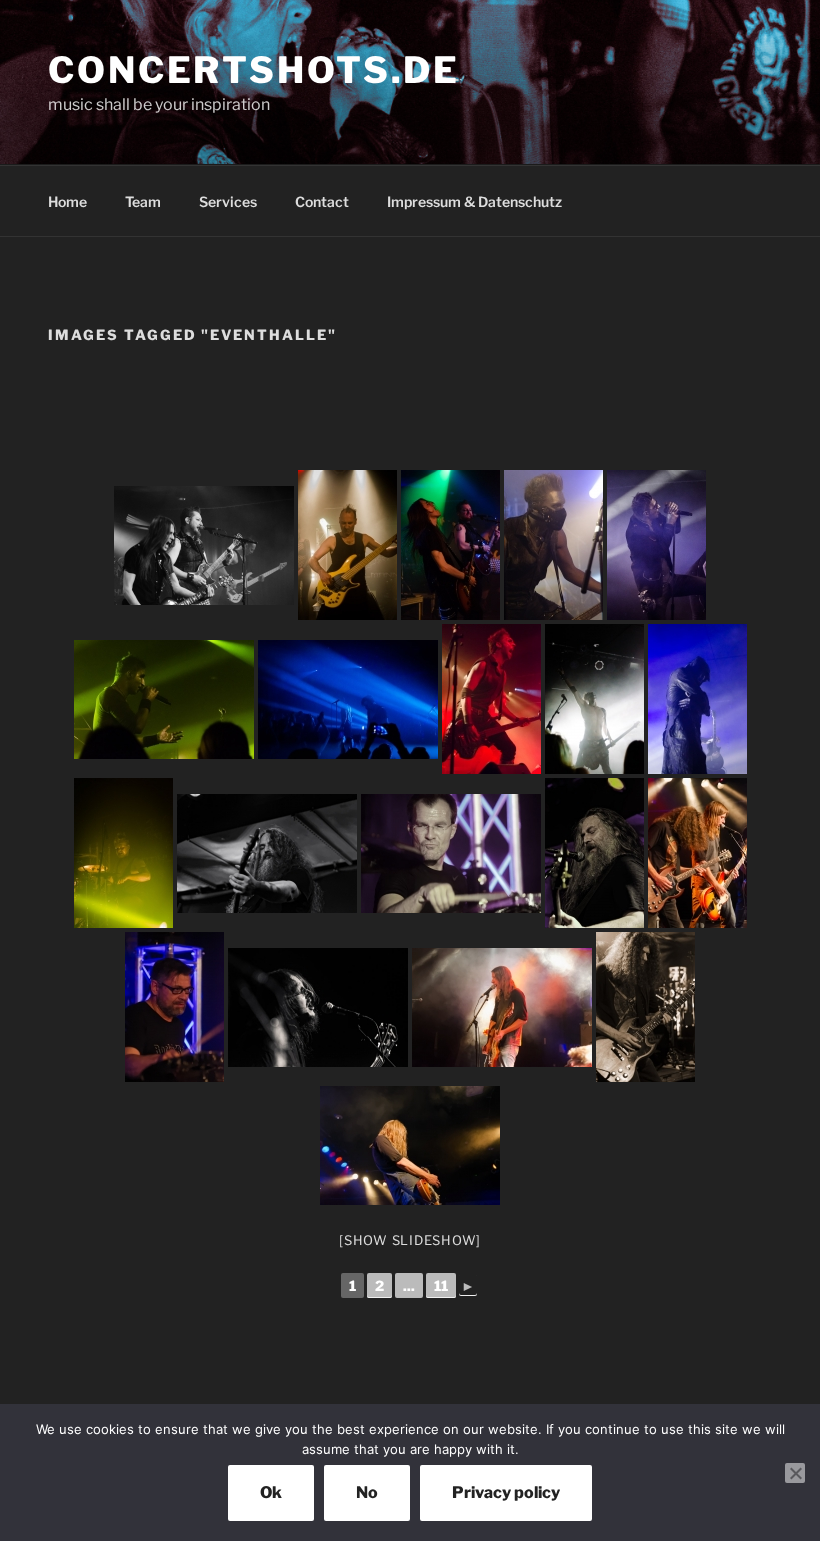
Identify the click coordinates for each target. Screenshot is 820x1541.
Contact (322, 201)
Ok (271, 1492)
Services (228, 201)
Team (143, 201)
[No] (795, 1473)
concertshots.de (254, 70)
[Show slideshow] (410, 1240)
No (367, 1492)
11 (441, 1285)
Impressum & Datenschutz (474, 201)
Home (67, 201)
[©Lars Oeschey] (204, 545)
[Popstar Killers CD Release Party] (267, 853)
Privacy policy (506, 1492)
